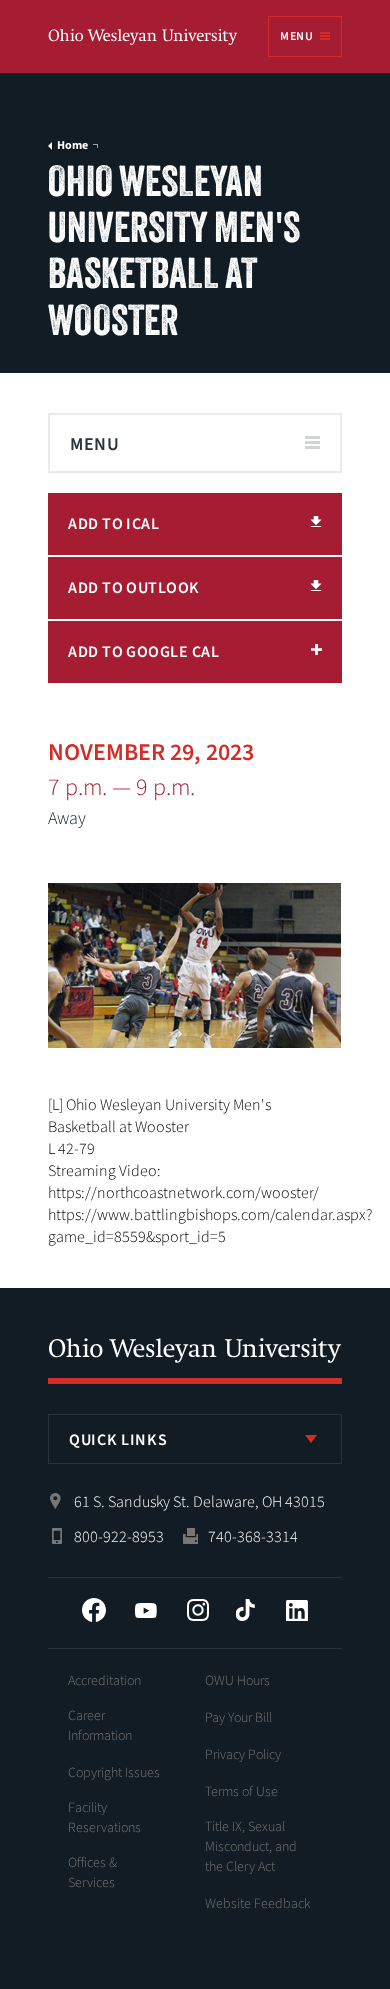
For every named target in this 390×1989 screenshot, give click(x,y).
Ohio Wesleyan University (144, 37)
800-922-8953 (119, 1537)
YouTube (146, 1610)
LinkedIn (297, 1610)
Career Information (100, 1726)
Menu (296, 36)
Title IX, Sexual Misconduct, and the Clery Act (251, 1847)
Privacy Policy (243, 1755)
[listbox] (195, 1439)
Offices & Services (92, 1873)
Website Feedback (258, 1904)
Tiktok (245, 1610)
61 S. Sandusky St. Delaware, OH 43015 (199, 1502)
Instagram (198, 1610)
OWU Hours (237, 1681)
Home (72, 146)
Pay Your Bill (238, 1718)
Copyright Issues (114, 1773)
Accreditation (104, 1681)
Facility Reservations (104, 1818)
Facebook (94, 1610)
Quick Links (118, 1440)
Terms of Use (241, 1792)
